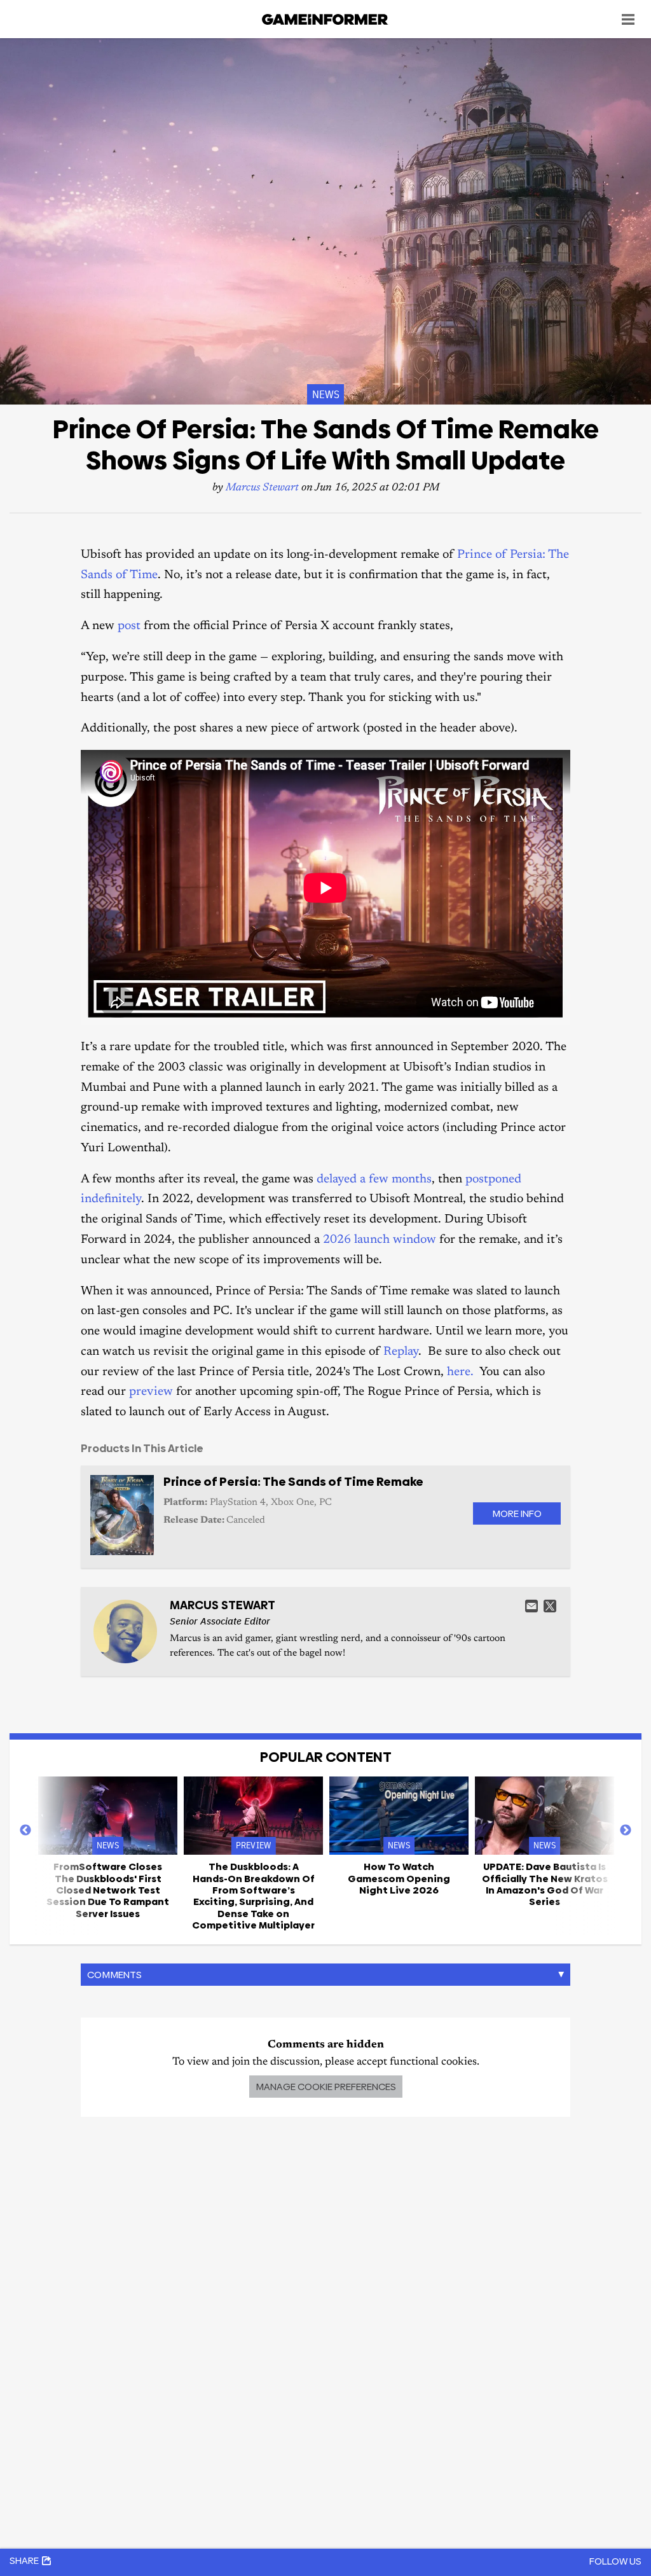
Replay (401, 1352)
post (129, 626)
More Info (517, 1513)
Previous (25, 1831)
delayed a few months (374, 1180)
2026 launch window (380, 1240)
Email (531, 1606)
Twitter (550, 1606)
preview (151, 1392)
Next (626, 1831)
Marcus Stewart (262, 488)
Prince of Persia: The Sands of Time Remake (293, 1482)
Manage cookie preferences (326, 2087)
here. (460, 1372)
